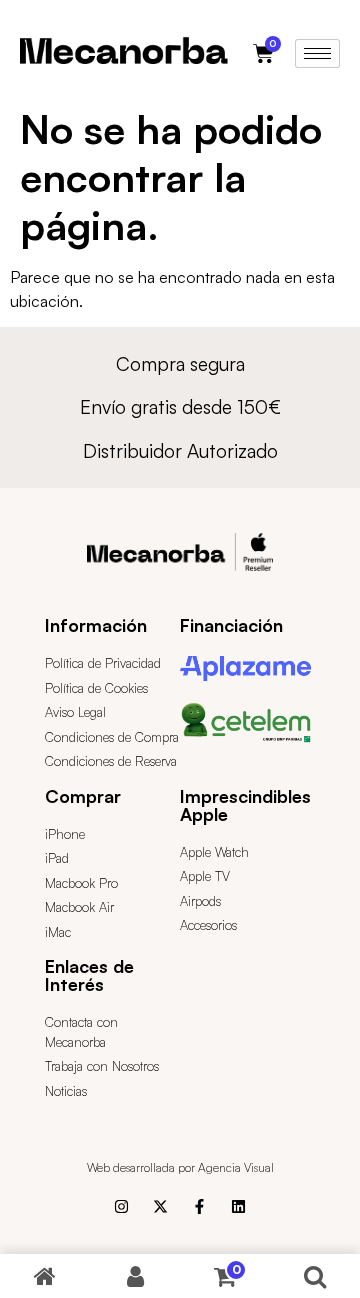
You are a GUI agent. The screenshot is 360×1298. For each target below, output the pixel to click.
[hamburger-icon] (317, 53)
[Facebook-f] (199, 1206)
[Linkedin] (238, 1206)
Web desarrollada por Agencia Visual (180, 1167)
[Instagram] (121, 1206)
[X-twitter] (160, 1206)
